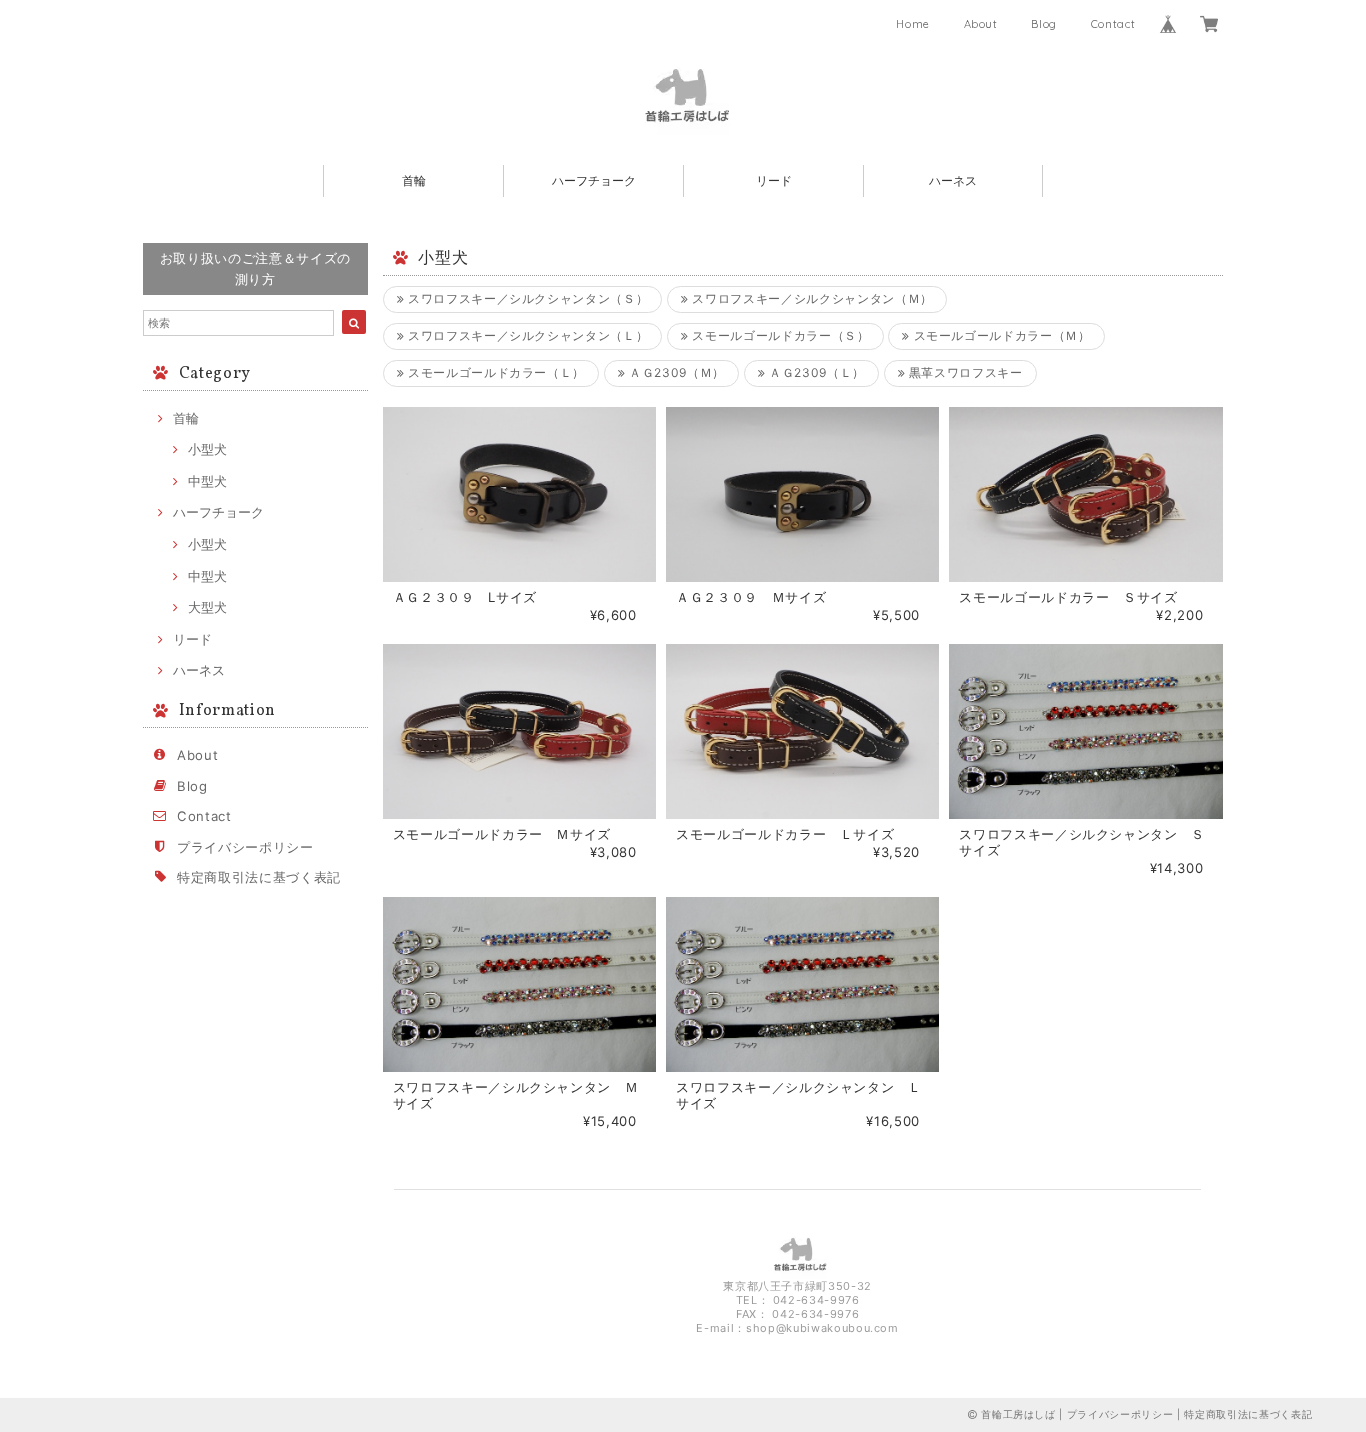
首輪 (414, 180)
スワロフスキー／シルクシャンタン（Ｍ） (811, 298)
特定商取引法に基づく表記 (259, 877)
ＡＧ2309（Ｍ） (675, 372)
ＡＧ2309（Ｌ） (815, 372)
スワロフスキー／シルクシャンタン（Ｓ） (526, 298)
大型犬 (207, 607)
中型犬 (207, 481)
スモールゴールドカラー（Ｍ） (1000, 335)
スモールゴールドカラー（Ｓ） (779, 335)
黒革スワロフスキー (964, 372)
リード (774, 180)
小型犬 (207, 449)
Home (913, 24)
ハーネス (953, 180)
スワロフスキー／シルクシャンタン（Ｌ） (526, 335)
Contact (1113, 24)
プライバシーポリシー (245, 847)
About (981, 24)
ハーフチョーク (594, 180)
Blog (1044, 24)
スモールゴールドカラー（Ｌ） (494, 372)
